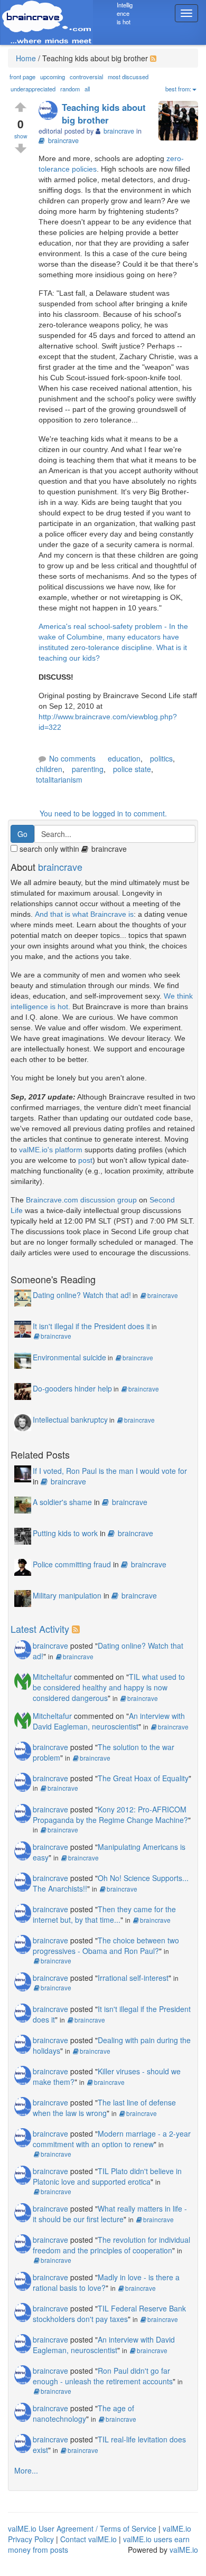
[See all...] (77, 1629)
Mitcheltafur (52, 1677)
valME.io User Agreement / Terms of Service (82, 2528)
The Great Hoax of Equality (143, 1778)
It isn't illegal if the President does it (91, 1326)
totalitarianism (59, 779)
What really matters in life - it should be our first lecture (110, 2214)
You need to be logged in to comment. (103, 813)
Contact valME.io (88, 2539)
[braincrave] (50, 111)
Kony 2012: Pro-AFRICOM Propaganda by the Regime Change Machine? (110, 1815)
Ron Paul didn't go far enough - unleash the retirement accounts (103, 2376)
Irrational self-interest (133, 1978)
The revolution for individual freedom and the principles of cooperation (111, 2245)
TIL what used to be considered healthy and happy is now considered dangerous (109, 1687)
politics (161, 758)
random (70, 89)
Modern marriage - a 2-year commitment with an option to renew (112, 2139)
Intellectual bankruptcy (70, 1419)
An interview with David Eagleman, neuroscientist (109, 1721)
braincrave (63, 140)
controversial (86, 77)
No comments (72, 758)
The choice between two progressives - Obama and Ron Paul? (106, 1945)
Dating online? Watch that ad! (82, 1295)
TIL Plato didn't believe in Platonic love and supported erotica (107, 2176)
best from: (178, 89)
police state (132, 769)
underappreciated (33, 89)
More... (26, 2470)
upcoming (53, 77)
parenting (88, 769)
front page (22, 77)
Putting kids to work (65, 1533)
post (85, 1160)
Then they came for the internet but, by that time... (104, 1914)
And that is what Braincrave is (84, 914)
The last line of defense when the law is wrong (104, 2108)
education (124, 758)
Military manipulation (67, 1595)
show (21, 136)
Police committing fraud (72, 1564)
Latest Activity (40, 1629)
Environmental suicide (69, 1357)
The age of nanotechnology (83, 2413)
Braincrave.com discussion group (81, 1200)
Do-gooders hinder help (72, 1388)
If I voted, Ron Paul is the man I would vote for (110, 1471)
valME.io (184, 2550)
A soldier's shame (62, 1502)
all (87, 89)
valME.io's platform (51, 1150)
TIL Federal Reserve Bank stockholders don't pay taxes (109, 2314)
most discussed (128, 77)
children (49, 769)
